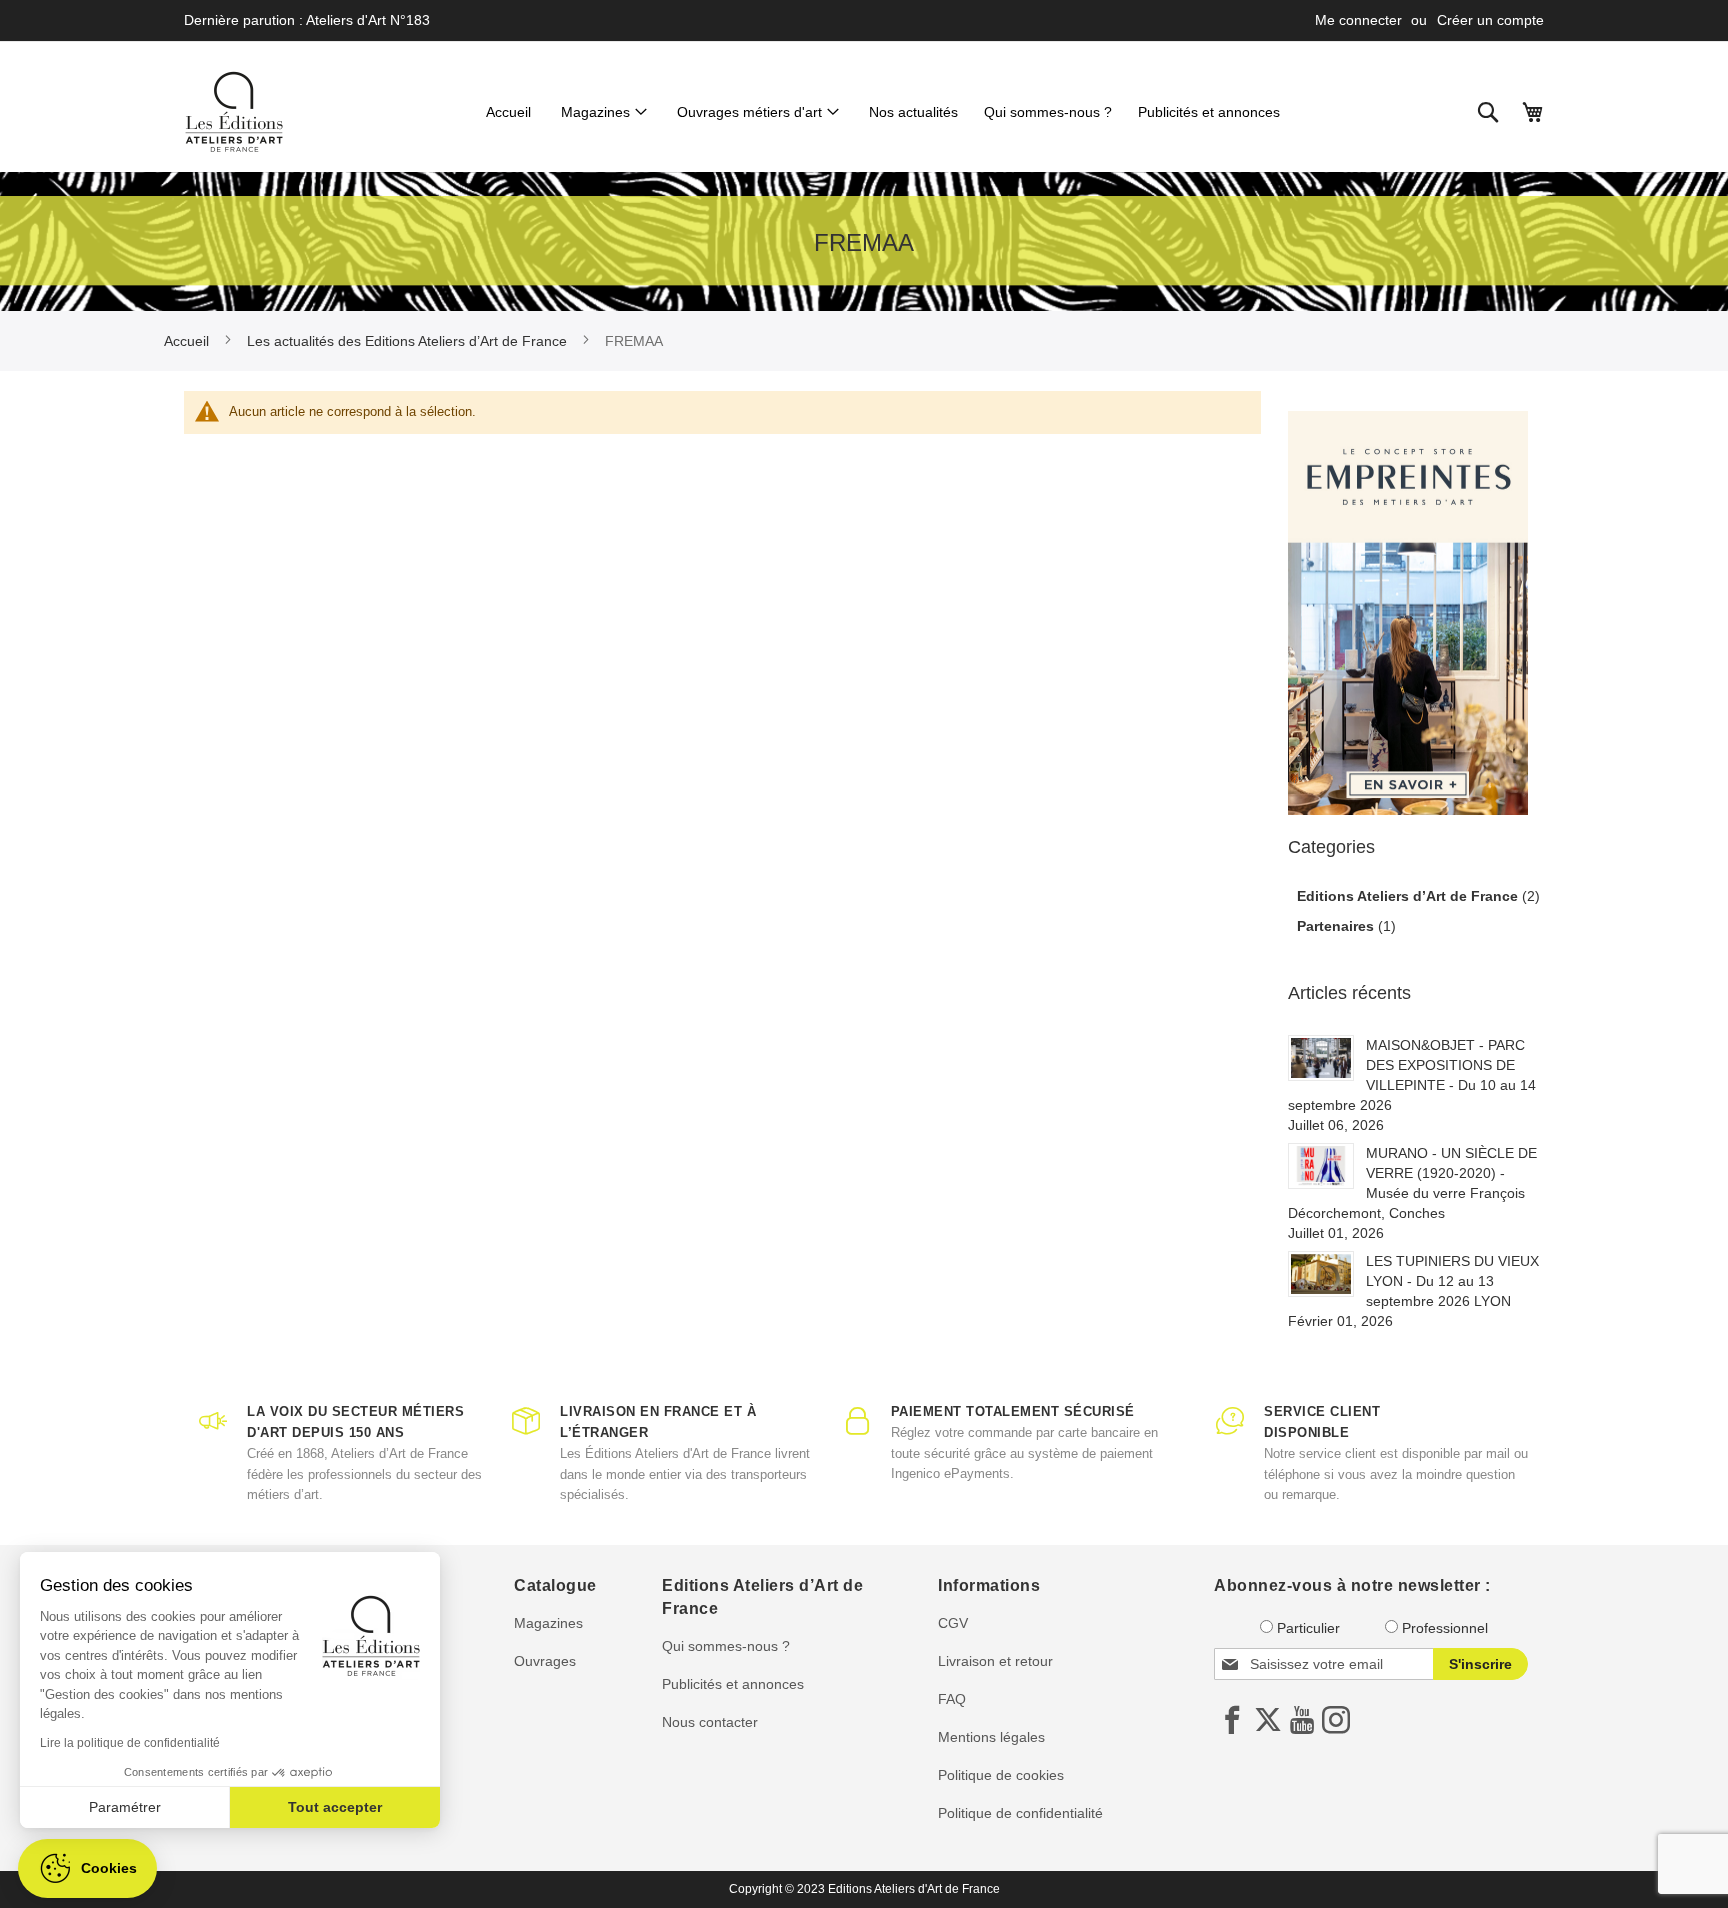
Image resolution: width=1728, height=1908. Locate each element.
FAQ (952, 1699)
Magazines (548, 1623)
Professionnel (1445, 1628)
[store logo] (234, 112)
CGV (953, 1623)
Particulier (1308, 1628)
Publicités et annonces (733, 1684)
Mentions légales (991, 1737)
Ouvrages (545, 1661)
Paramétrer (125, 1807)
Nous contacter (710, 1722)
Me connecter (1358, 20)
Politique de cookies (1001, 1775)
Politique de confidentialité (1020, 1813)
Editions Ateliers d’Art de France (1409, 896)
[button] (87, 1868)
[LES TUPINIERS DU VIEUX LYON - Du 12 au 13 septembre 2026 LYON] (1321, 1274)
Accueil (188, 341)
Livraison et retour (995, 1661)
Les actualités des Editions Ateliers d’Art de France (409, 341)
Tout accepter (335, 1807)
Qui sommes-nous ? (726, 1646)
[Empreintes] (1408, 613)
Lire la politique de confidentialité (130, 1743)
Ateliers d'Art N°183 (368, 20)
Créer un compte (1490, 20)
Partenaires (1337, 926)
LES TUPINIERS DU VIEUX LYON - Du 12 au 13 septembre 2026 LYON (1452, 1281)
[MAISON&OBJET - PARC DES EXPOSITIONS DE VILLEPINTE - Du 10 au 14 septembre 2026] (1321, 1058)
